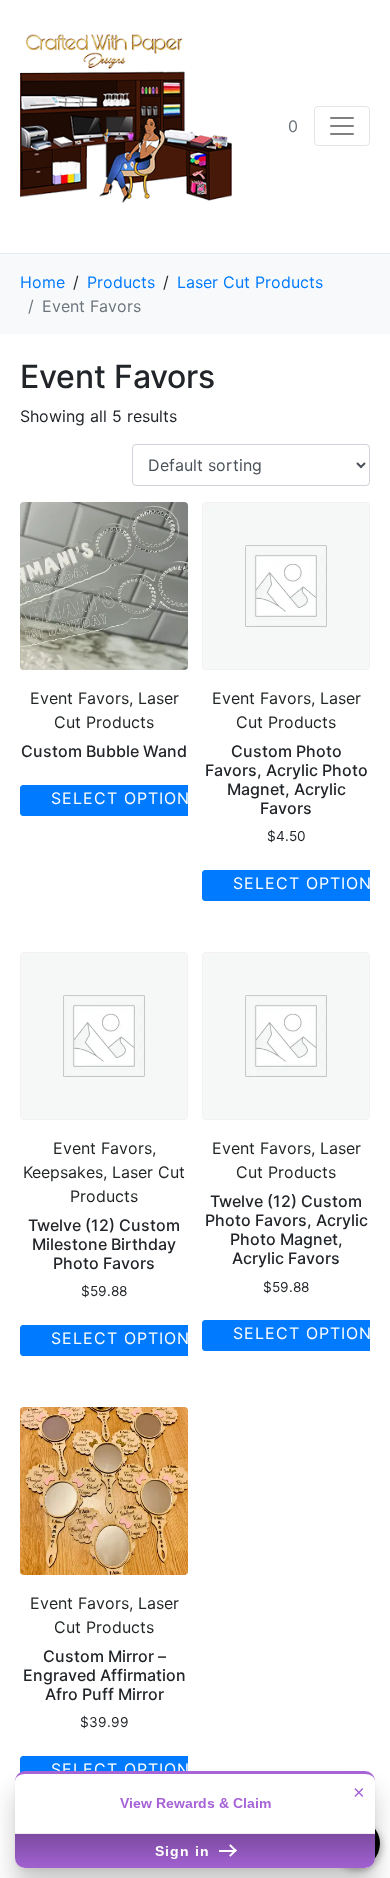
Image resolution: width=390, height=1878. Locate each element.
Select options (126, 798)
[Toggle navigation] (342, 126)
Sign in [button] (185, 1851)
